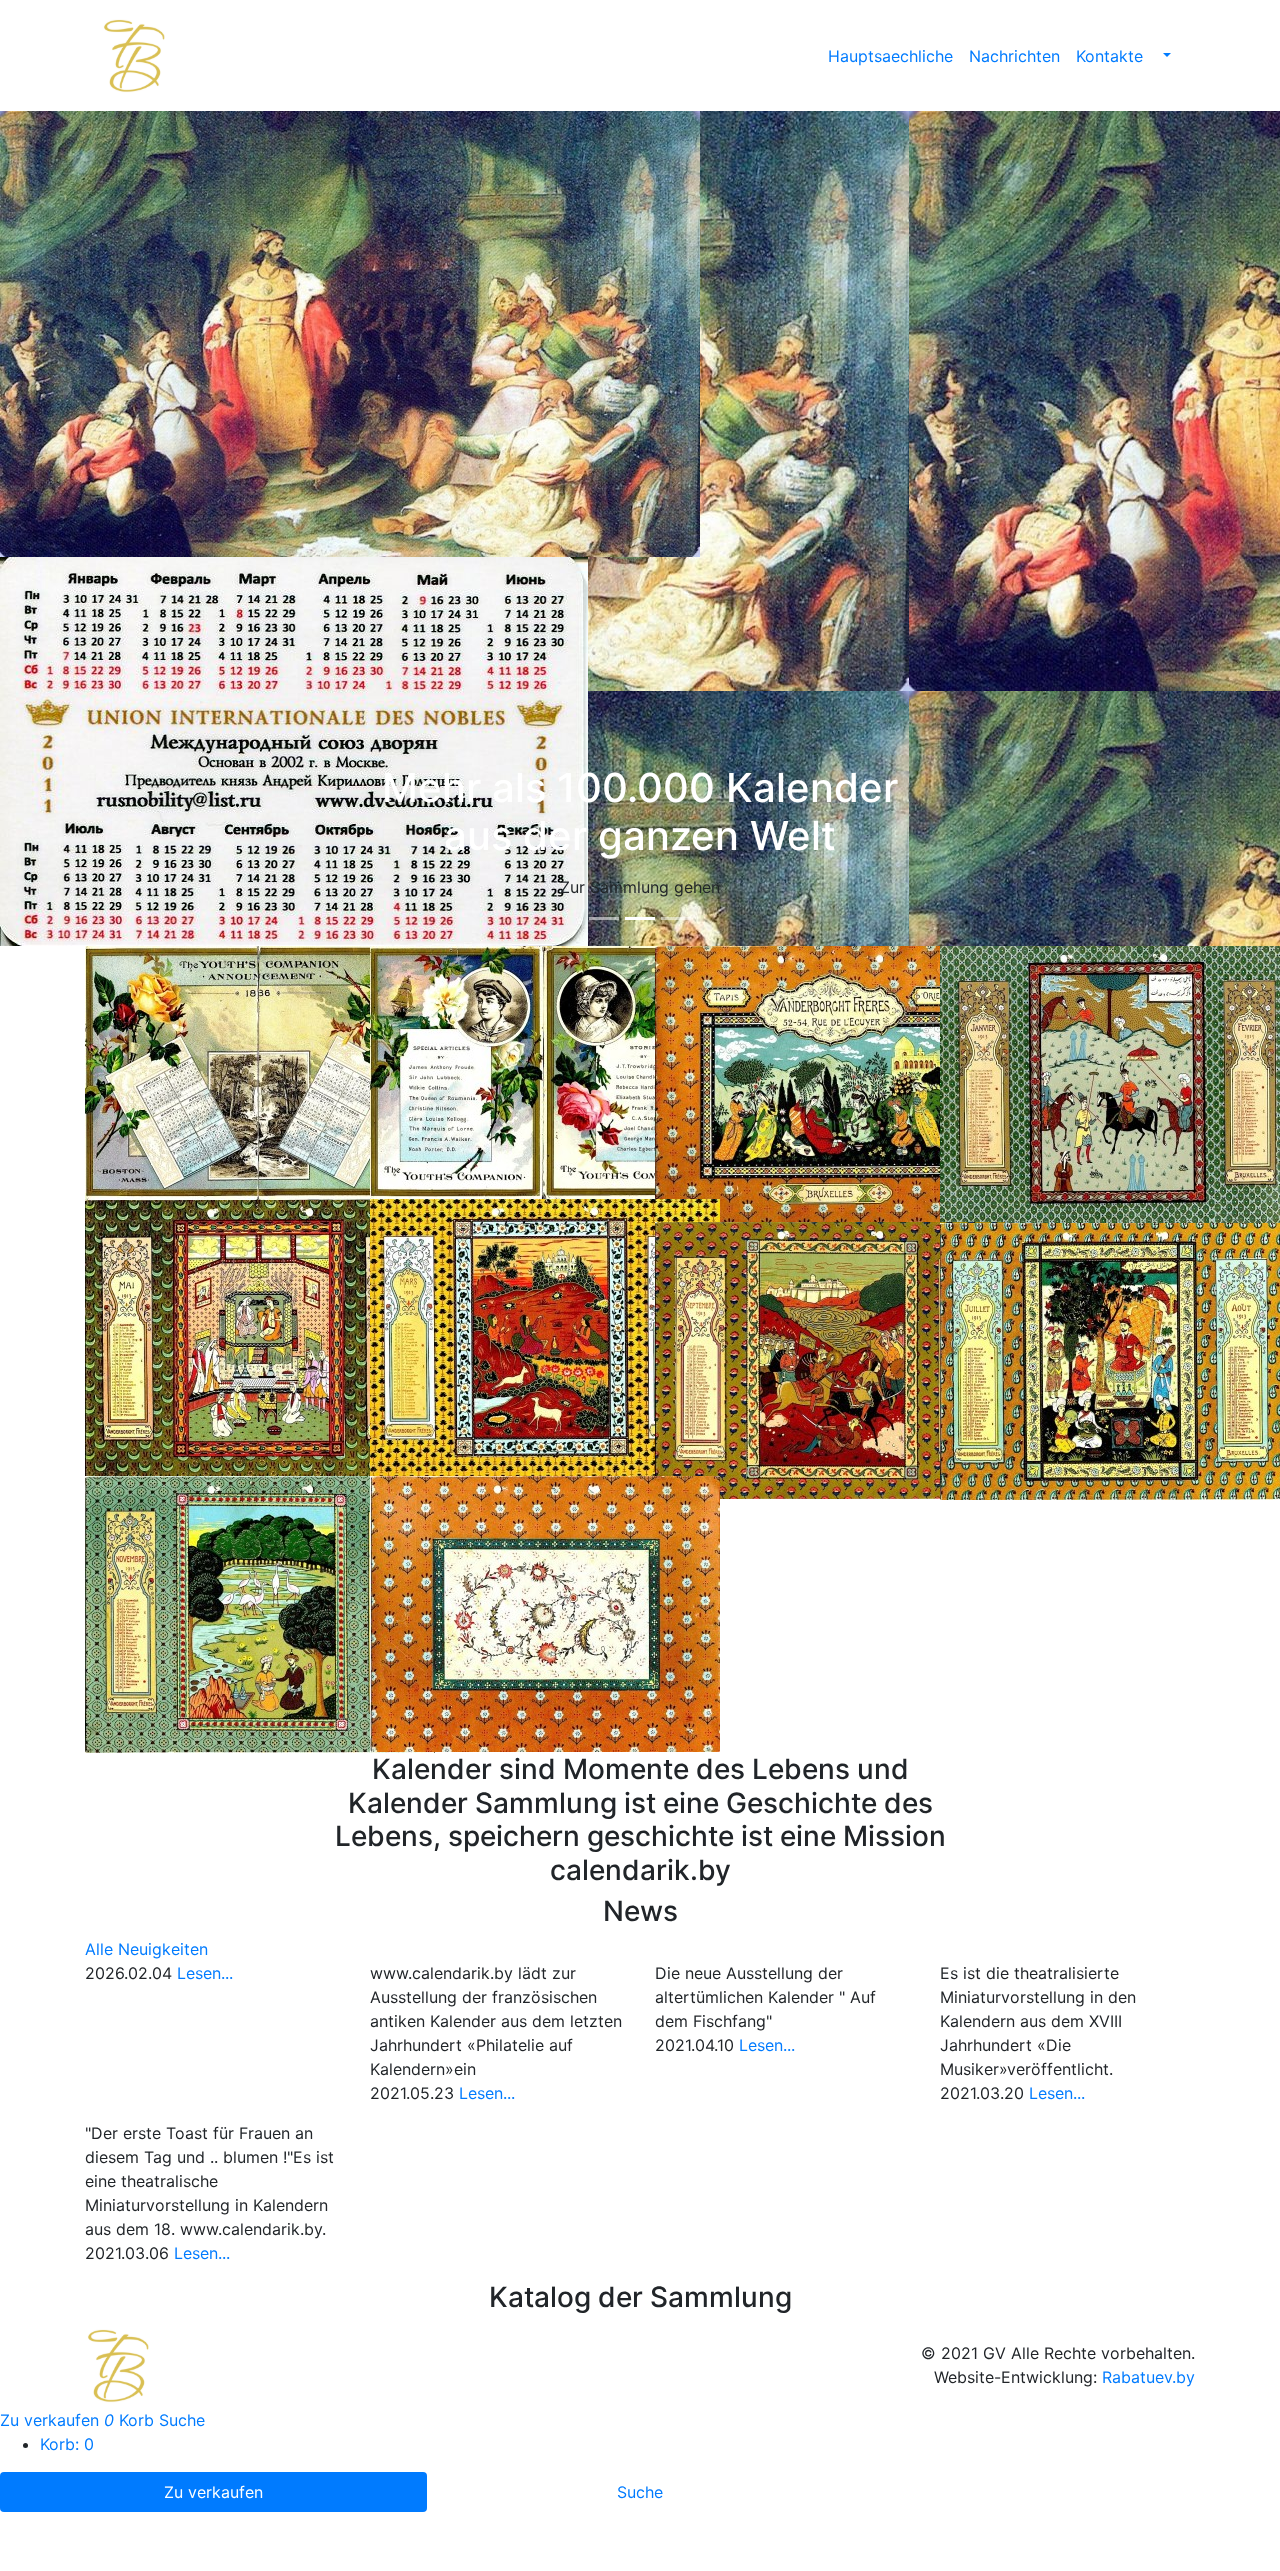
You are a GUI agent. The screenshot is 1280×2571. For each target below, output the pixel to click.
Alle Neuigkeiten (146, 1949)
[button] (1165, 56)
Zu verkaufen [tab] (213, 2492)
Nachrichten (1014, 56)
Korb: (67, 2444)
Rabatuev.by (1148, 2377)
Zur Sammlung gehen (640, 887)
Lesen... (205, 1973)
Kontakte (1109, 56)
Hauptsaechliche (890, 56)
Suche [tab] (640, 2492)
